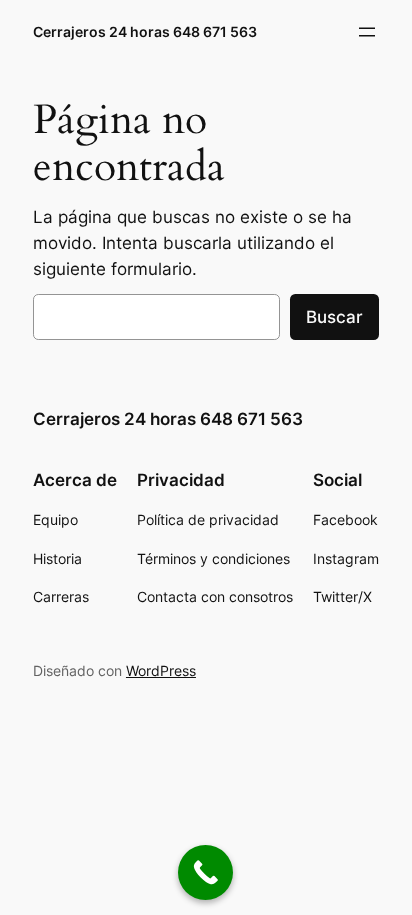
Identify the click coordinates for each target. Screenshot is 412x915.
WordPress (161, 670)
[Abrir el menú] (367, 32)
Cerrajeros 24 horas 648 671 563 (145, 31)
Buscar (334, 317)
